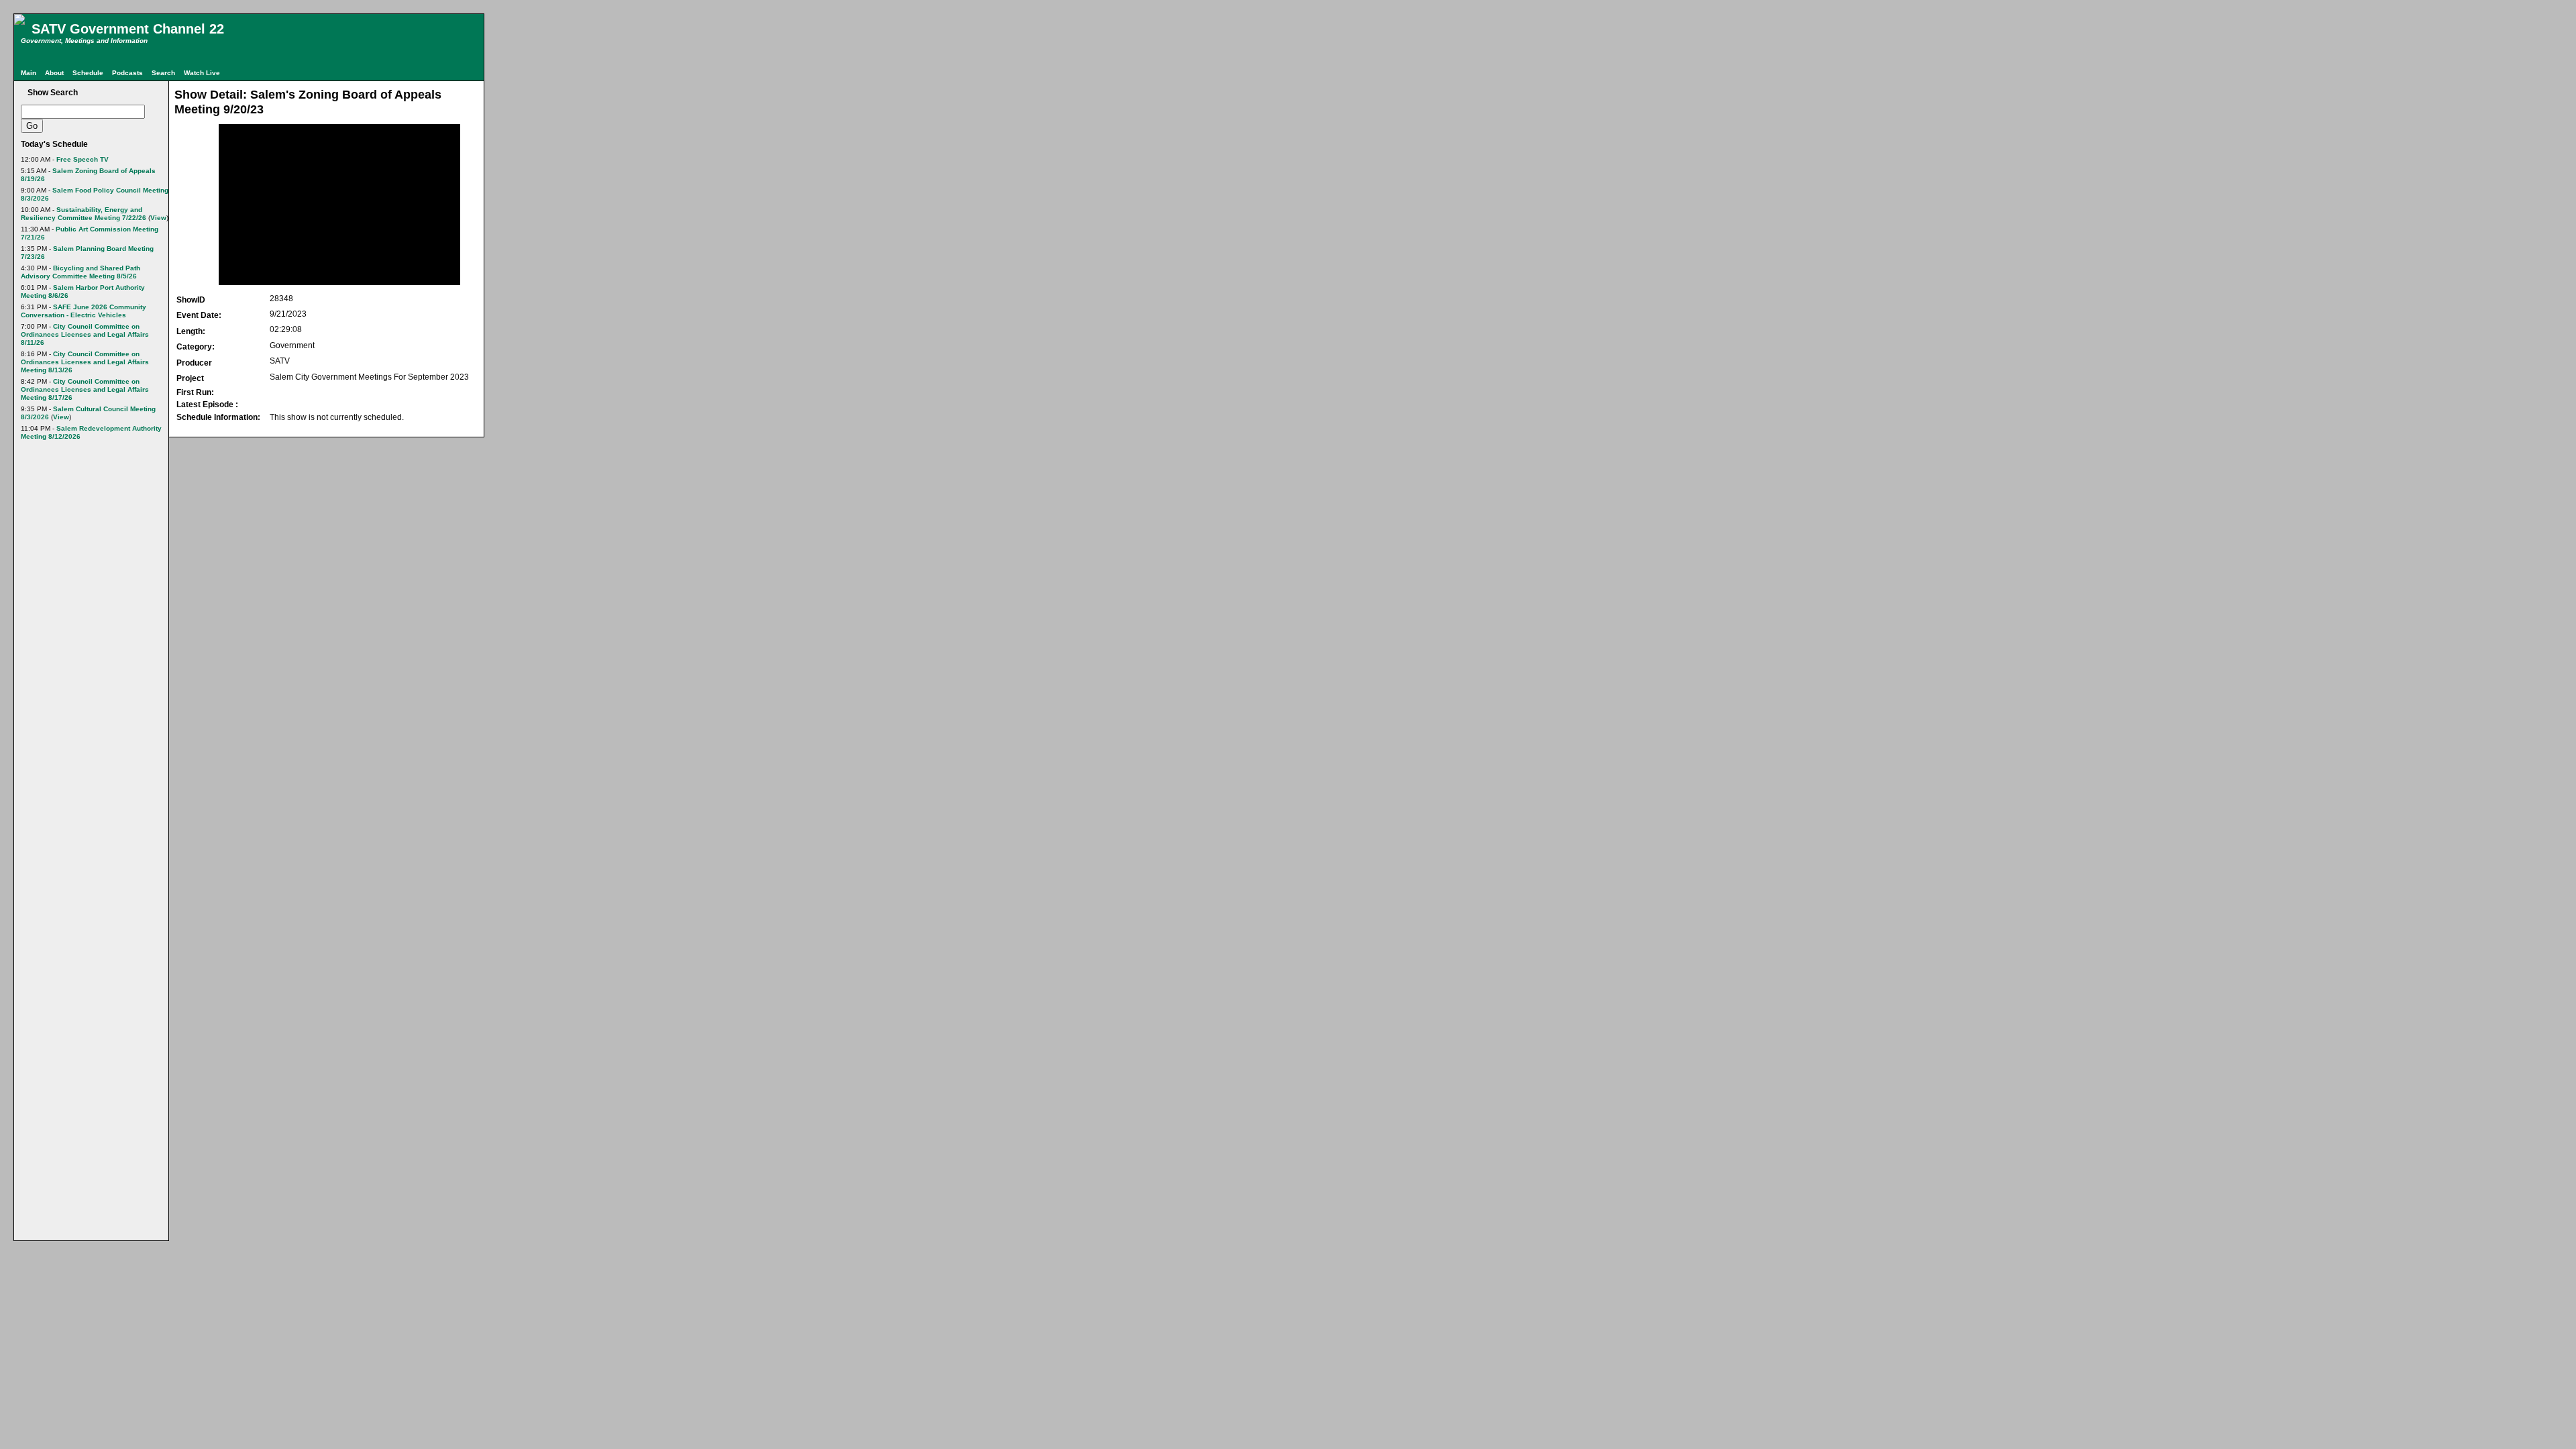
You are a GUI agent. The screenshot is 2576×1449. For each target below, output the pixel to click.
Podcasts (127, 73)
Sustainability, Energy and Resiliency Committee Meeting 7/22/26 (84, 214)
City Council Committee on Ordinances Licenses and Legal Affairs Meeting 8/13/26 (85, 362)
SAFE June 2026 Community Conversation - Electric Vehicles (84, 311)
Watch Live (202, 73)
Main (29, 73)
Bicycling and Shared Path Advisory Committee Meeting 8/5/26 (80, 272)
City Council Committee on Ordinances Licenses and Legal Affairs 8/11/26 (85, 334)
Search (163, 73)
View (158, 218)
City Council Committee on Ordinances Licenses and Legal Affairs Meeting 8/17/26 (85, 389)
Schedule (88, 73)
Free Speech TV (83, 159)
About (54, 73)
